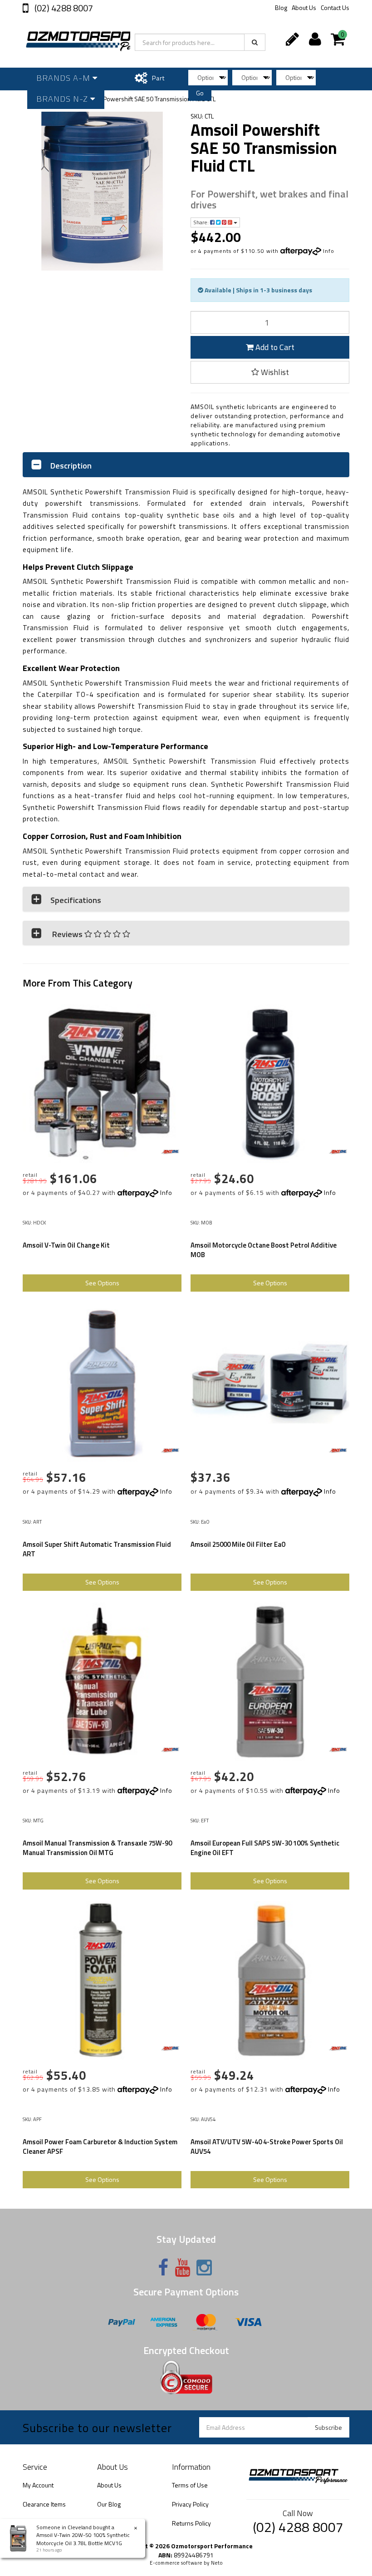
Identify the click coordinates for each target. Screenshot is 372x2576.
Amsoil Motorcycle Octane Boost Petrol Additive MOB (264, 1250)
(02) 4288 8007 (63, 8)
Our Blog (109, 2504)
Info (329, 251)
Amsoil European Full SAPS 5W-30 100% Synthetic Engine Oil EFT (265, 1848)
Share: (202, 222)
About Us (304, 7)
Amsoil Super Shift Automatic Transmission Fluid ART (97, 1549)
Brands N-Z (63, 99)
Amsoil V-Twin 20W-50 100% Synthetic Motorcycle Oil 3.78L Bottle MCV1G (83, 2539)
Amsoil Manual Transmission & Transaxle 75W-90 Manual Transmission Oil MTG (97, 1848)
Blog (281, 7)
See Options (102, 1283)
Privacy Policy (190, 2504)
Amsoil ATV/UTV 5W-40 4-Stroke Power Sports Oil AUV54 (267, 2147)
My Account (38, 2485)
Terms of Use (190, 2485)
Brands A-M (64, 78)
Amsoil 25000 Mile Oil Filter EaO (238, 1544)
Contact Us (335, 7)
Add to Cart (274, 347)
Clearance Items (44, 2504)
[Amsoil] (170, 1152)
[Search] (255, 42)
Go (200, 93)
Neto (217, 2563)
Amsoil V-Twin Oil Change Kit (66, 1245)
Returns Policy (191, 2523)
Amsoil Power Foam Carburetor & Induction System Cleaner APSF (100, 2147)
